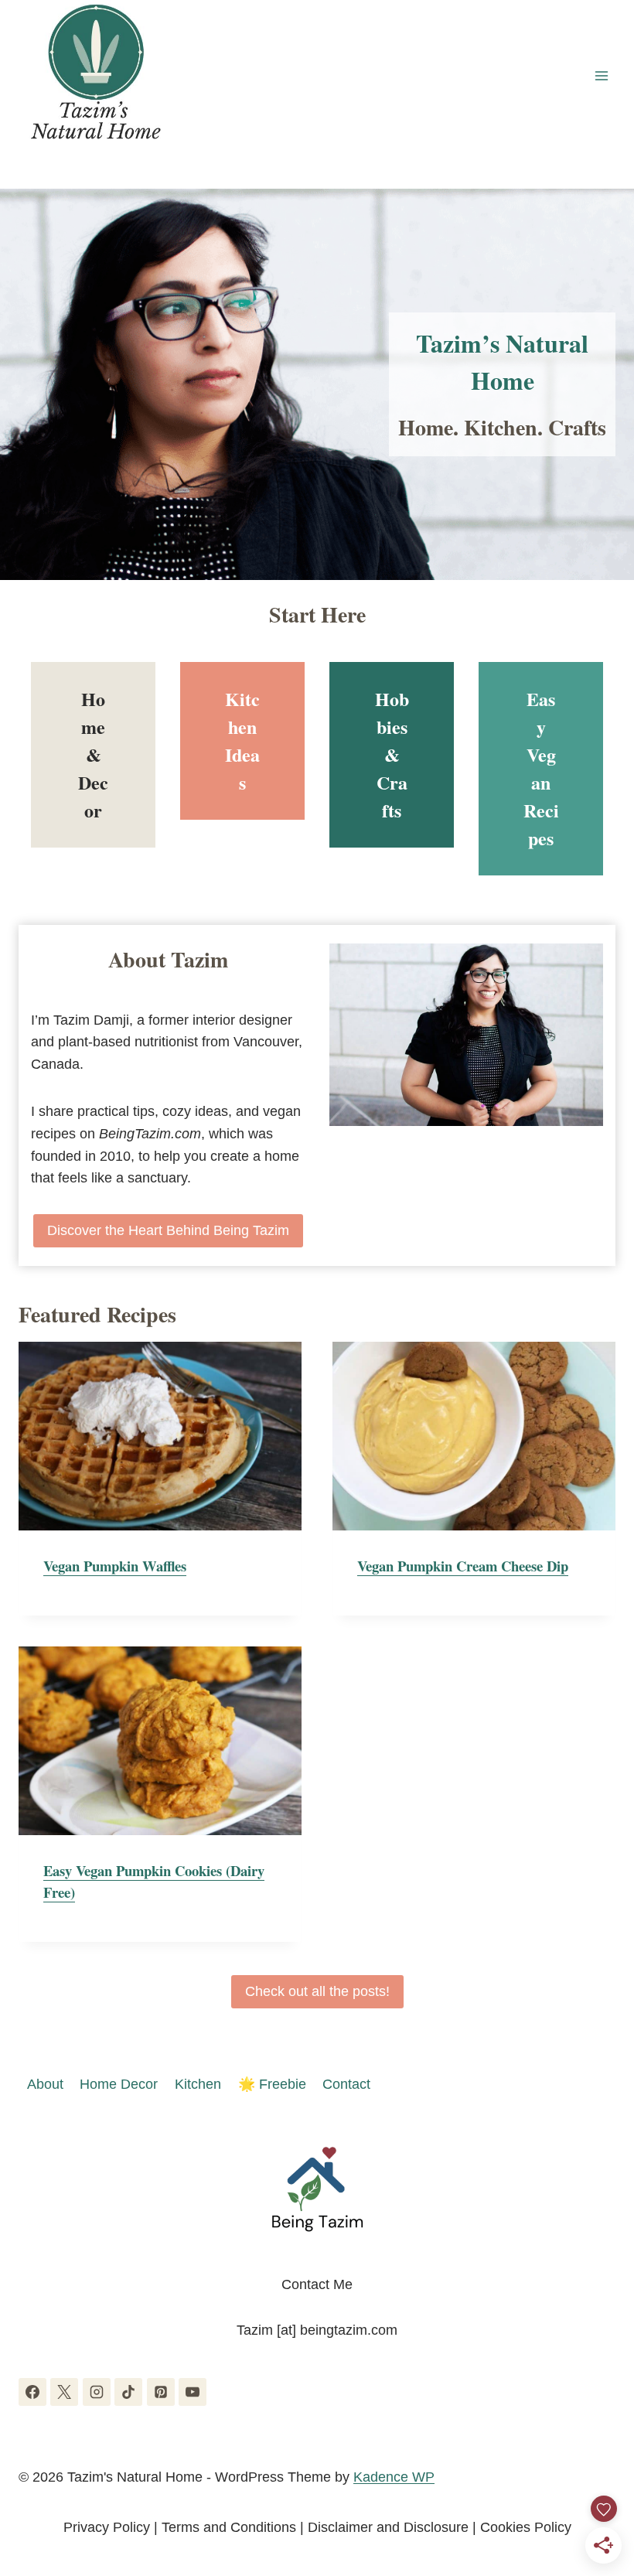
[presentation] (160, 1436)
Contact (346, 2084)
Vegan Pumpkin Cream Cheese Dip (463, 1566)
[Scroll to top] (594, 2483)
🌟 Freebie (272, 2084)
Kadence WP (394, 2477)
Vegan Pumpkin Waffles (115, 1566)
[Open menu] (601, 75)
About (45, 2084)
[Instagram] (97, 2392)
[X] (64, 2392)
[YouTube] (193, 2392)
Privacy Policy (107, 2527)
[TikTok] (128, 2392)
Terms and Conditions (229, 2527)
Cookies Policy (526, 2527)
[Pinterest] (161, 2392)
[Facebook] (32, 2392)
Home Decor (119, 2084)
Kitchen (198, 2084)
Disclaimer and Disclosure (388, 2527)
